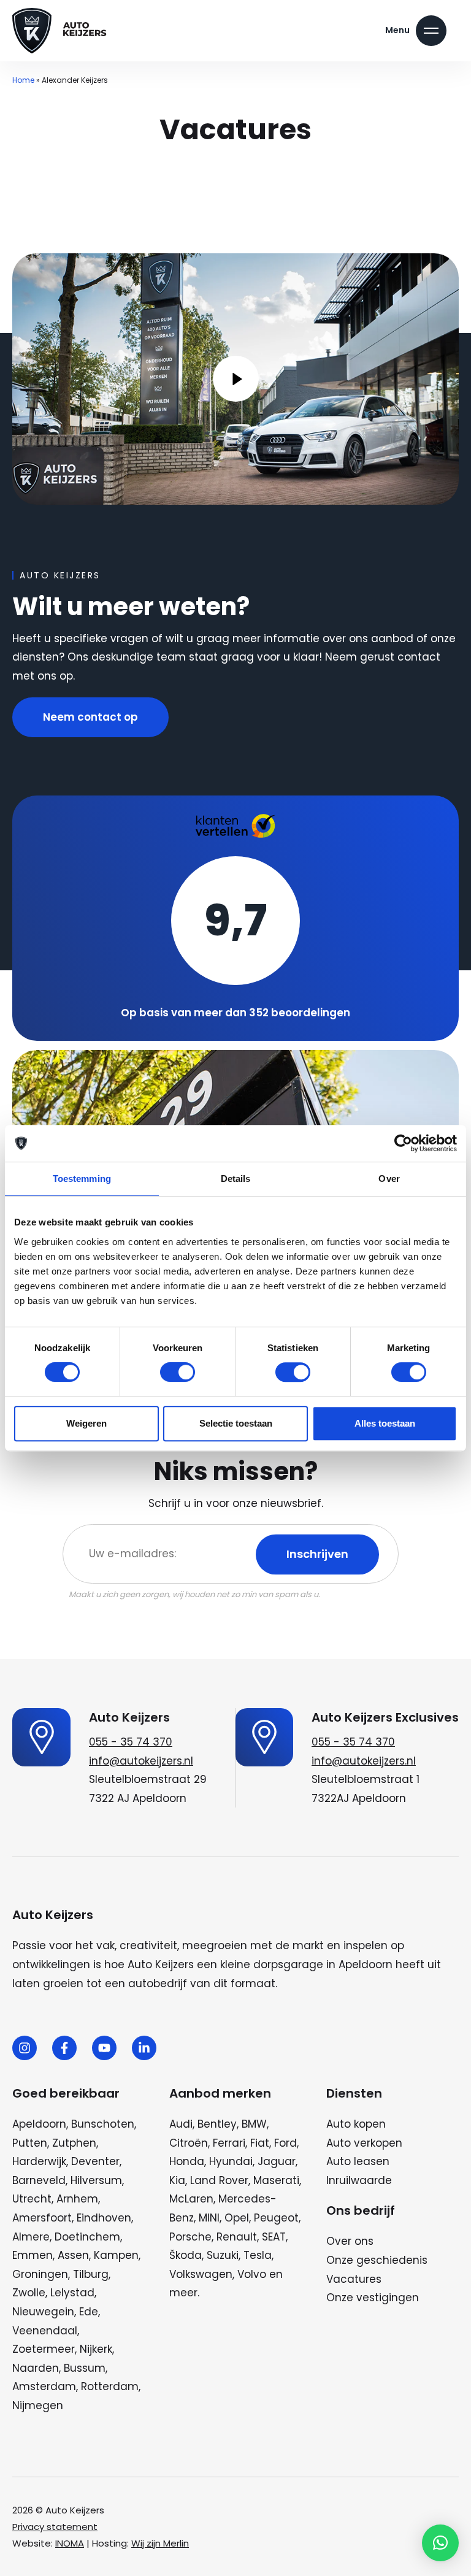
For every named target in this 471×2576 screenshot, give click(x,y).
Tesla (258, 2255)
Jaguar (277, 2161)
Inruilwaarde (359, 2180)
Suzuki (223, 2255)
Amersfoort (42, 2218)
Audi (181, 2124)
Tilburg (91, 2274)
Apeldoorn (39, 2124)
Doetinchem (87, 2237)
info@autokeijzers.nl (141, 1761)
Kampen (116, 2255)
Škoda (186, 2255)
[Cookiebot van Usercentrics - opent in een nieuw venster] (403, 1143)
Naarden (36, 2368)
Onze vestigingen (373, 2298)
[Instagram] (25, 2048)
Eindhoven (104, 2218)
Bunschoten (103, 2124)
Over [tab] (389, 1179)
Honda (187, 2161)
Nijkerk (96, 2349)
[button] (440, 2543)
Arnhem (77, 2199)
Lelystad (72, 2293)
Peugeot (276, 2218)
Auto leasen (358, 2161)
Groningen (40, 2274)
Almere (31, 2237)
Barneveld (39, 2180)
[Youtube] (104, 2048)
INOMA (70, 2543)
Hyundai (231, 2161)
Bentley (217, 2124)
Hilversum (96, 2180)
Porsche (190, 2237)
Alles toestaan (385, 1423)
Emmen (33, 2255)
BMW (254, 2124)
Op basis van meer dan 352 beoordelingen (235, 1013)
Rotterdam (110, 2386)
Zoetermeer (44, 2349)
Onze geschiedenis (377, 2260)
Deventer (95, 2161)
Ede (89, 2312)
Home (23, 80)
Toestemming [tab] (82, 1179)
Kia (177, 2180)
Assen (73, 2255)
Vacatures (354, 2279)
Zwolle (29, 2293)
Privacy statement (55, 2527)
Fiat (260, 2143)
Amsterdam (44, 2386)
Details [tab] (236, 1179)
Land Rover (219, 2180)
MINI (209, 2218)
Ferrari (229, 2143)
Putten (30, 2143)
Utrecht (32, 2199)
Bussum (85, 2368)
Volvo (252, 2274)
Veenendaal (45, 2331)
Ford (285, 2143)
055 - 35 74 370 (131, 1742)
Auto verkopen (364, 2143)
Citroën (189, 2143)
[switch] (178, 1372)
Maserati (276, 2180)
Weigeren (86, 1423)
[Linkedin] (144, 2048)
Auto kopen (356, 2124)
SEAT (274, 2237)
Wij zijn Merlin (160, 2543)
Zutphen (74, 2143)
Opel (237, 2218)
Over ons (350, 2241)
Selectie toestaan (236, 1423)
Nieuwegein (43, 2312)
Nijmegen (38, 2405)
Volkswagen (201, 2274)
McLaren (191, 2199)
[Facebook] (64, 2048)
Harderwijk (39, 2161)
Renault (237, 2237)
